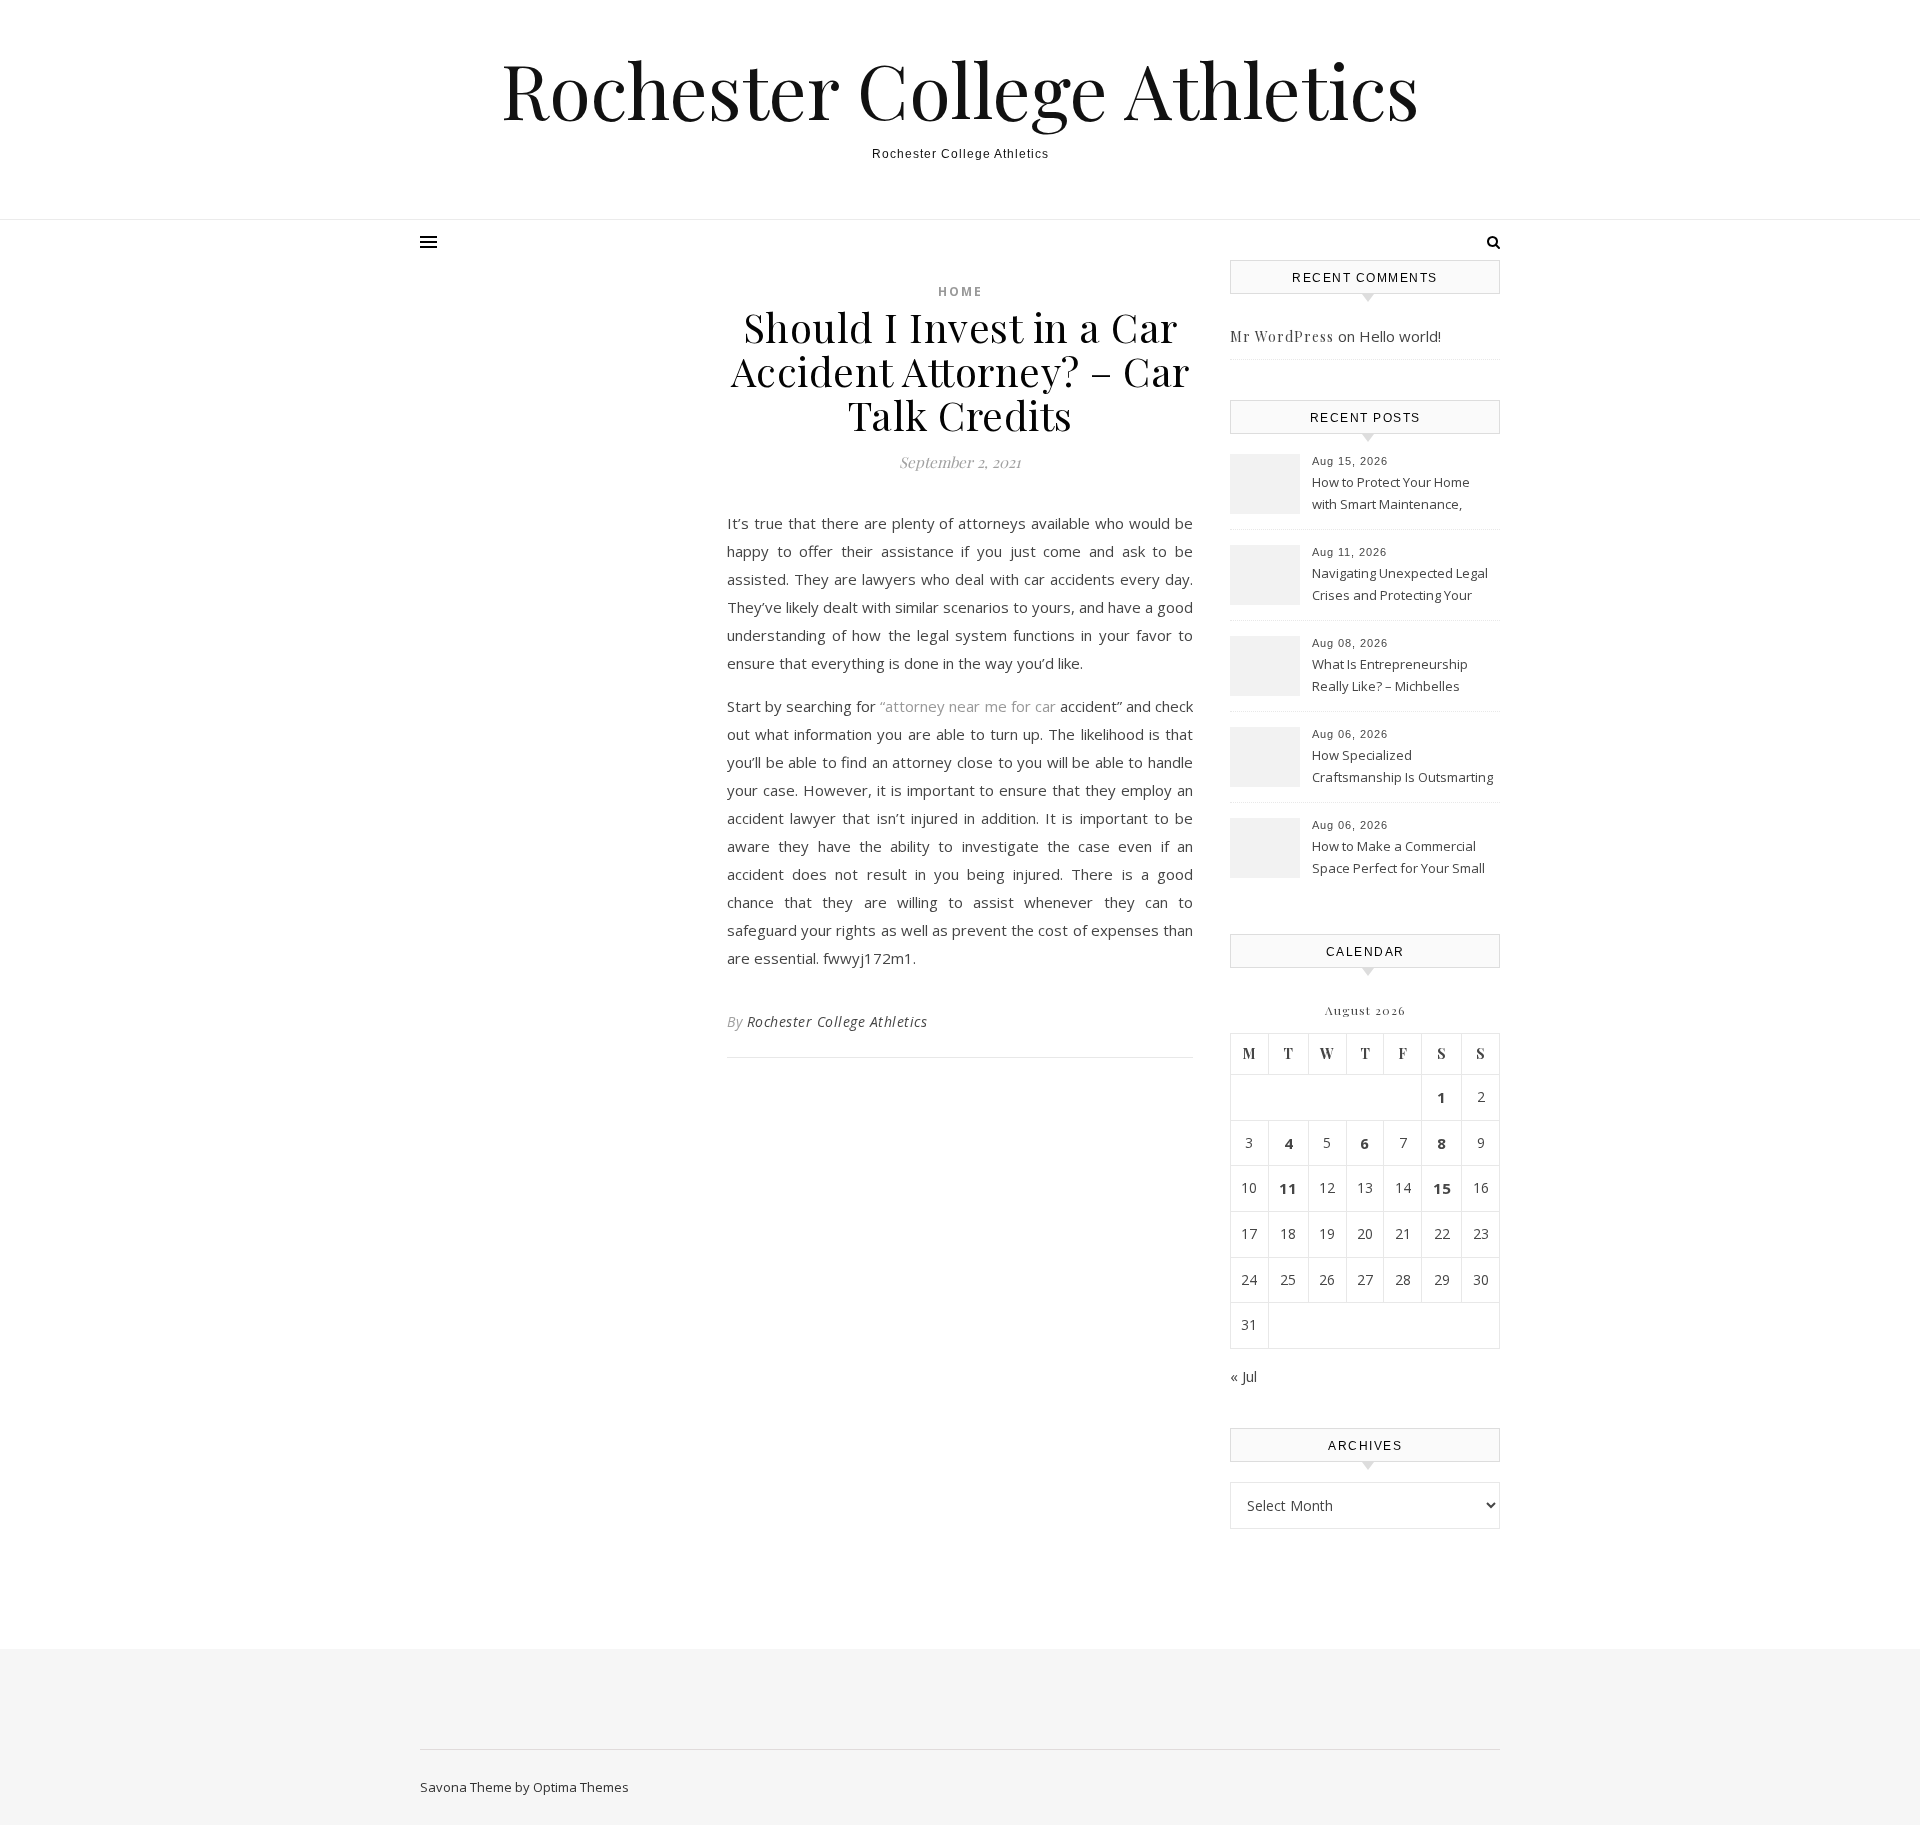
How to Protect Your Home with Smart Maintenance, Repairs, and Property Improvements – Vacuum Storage (1391, 495)
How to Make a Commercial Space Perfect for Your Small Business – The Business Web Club (1403, 859)
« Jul (1243, 1376)
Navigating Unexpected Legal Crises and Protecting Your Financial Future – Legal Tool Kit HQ (1400, 586)
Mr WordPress (1282, 336)
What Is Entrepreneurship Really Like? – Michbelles (1390, 675)
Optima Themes (581, 1787)
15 (1442, 1188)
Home (960, 291)
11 (1288, 1188)
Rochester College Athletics (960, 89)
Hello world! (1400, 336)
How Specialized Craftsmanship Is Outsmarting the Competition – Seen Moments (1402, 768)
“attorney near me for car (967, 706)
